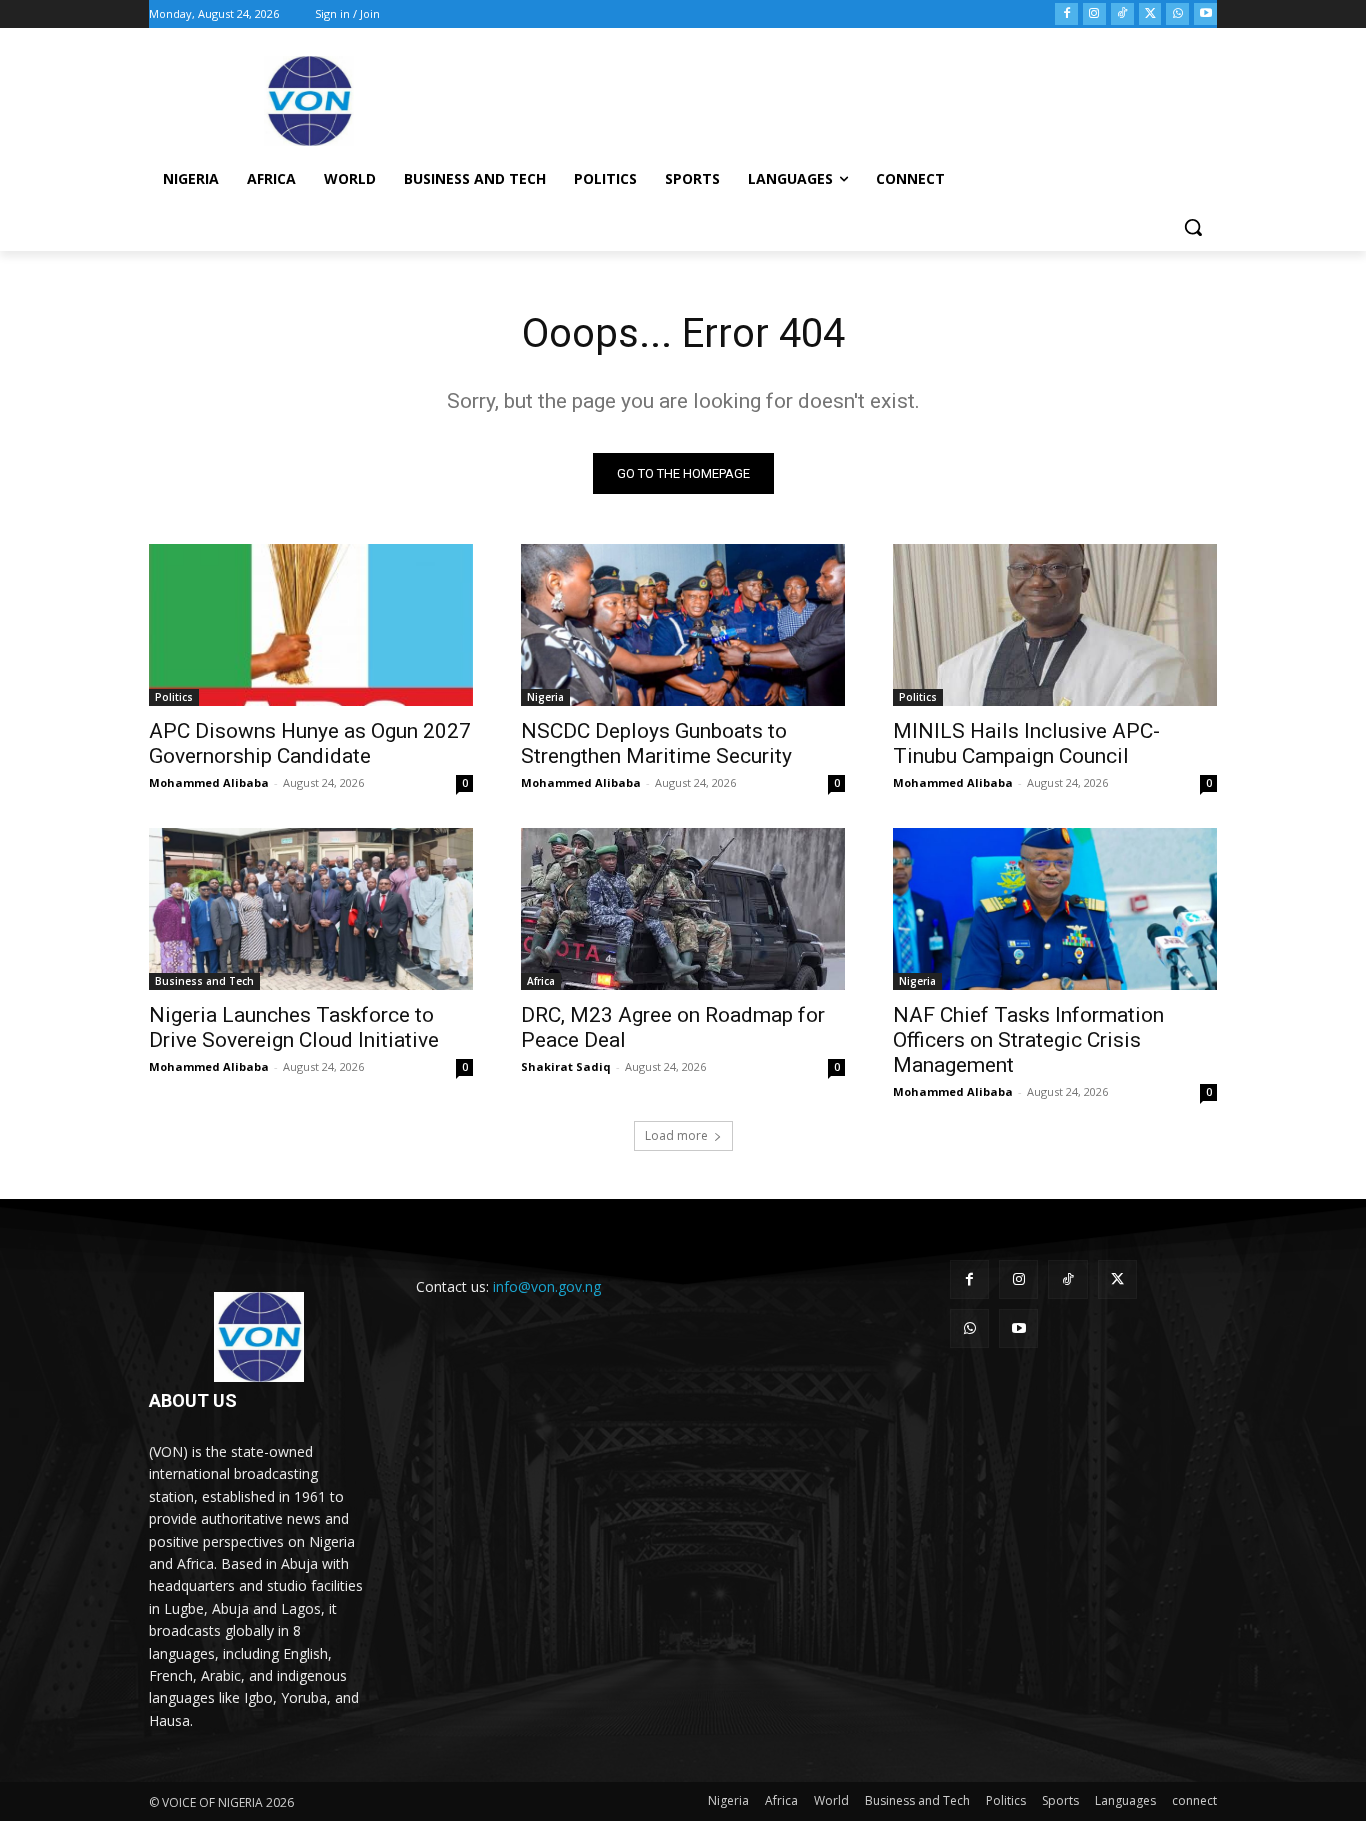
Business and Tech (204, 981)
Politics (174, 697)
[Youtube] (1205, 14)
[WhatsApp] (1177, 14)
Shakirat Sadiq (566, 1066)
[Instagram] (1094, 14)
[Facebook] (1066, 14)
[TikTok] (1122, 14)
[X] (1150, 14)
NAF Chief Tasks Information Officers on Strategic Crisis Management (1028, 1040)
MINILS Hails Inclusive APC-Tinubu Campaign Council (1026, 743)
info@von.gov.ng (547, 1286)
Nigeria (545, 697)
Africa (541, 981)
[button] (1193, 227)
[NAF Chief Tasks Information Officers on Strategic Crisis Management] (1055, 909)
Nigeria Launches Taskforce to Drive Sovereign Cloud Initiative (294, 1027)
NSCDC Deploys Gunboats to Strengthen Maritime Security (656, 743)
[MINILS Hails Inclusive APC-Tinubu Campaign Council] (1055, 625)
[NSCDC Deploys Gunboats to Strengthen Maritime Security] (683, 625)
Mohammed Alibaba (209, 782)
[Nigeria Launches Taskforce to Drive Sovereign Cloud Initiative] (311, 909)
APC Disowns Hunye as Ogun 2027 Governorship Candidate (310, 743)
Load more (676, 1135)
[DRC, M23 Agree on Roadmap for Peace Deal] (683, 909)
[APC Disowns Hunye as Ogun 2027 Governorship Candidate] (311, 625)
